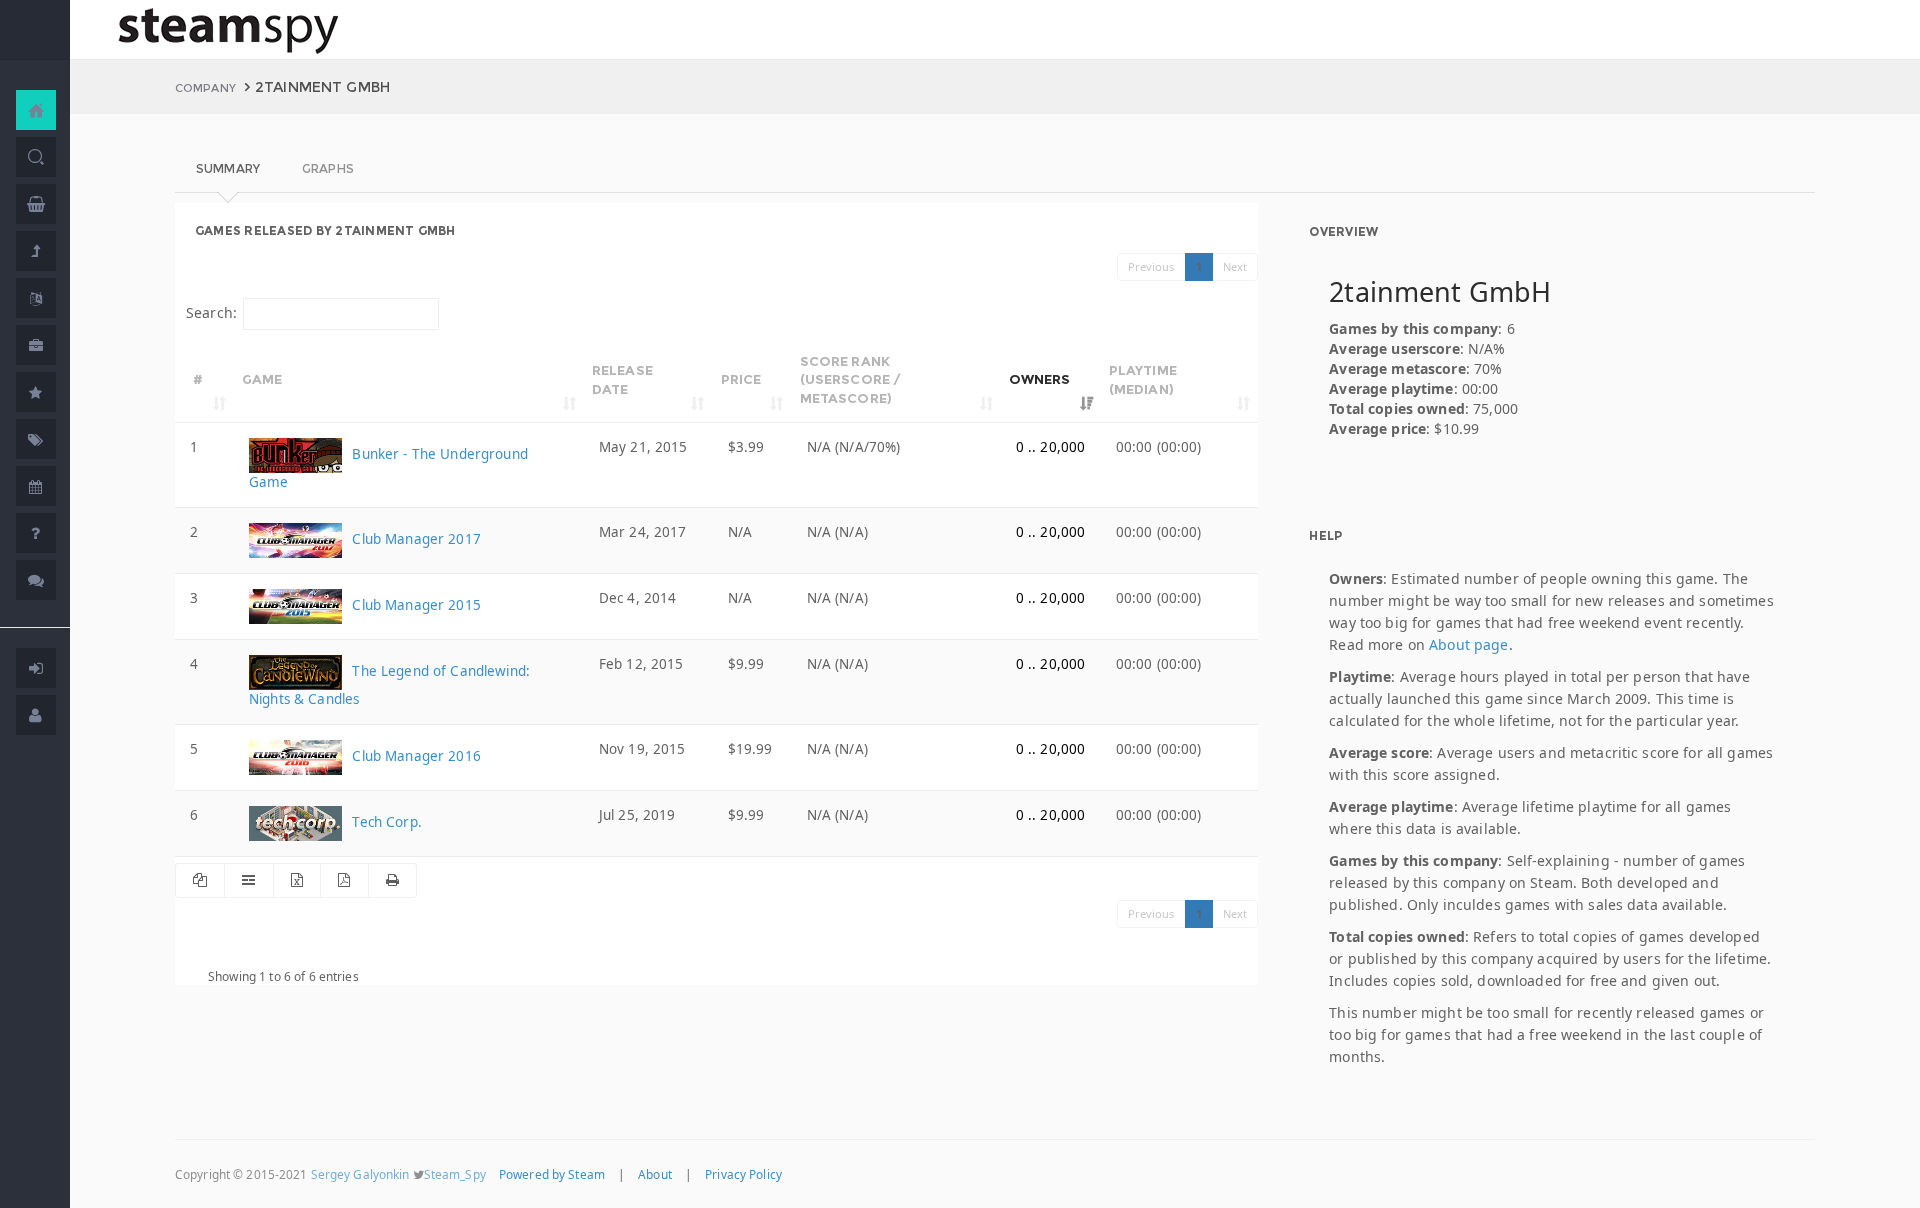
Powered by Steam (552, 1174)
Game (262, 379)
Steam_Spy (455, 1174)
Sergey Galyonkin (360, 1174)
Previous (1151, 266)
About (655, 1174)
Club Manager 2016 (414, 756)
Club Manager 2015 (414, 605)
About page (1468, 644)
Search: (211, 312)
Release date (622, 379)
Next (1235, 266)
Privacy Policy (743, 1174)
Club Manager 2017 (414, 539)
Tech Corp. (385, 822)
